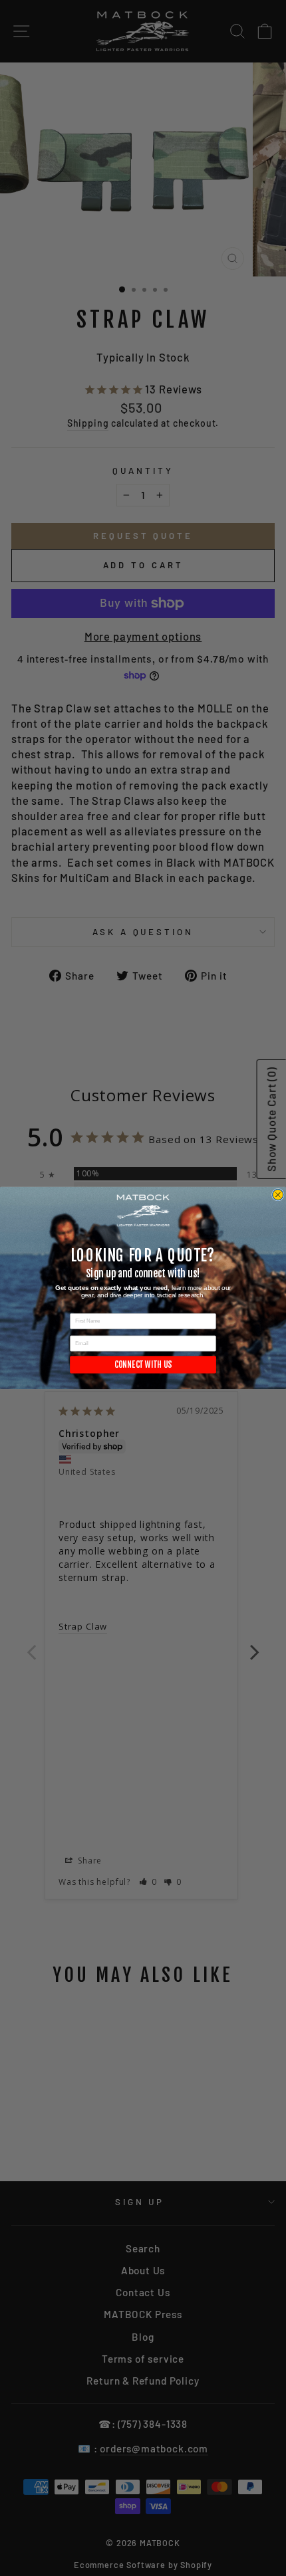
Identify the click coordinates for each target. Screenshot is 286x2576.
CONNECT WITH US (143, 1365)
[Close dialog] (278, 1195)
